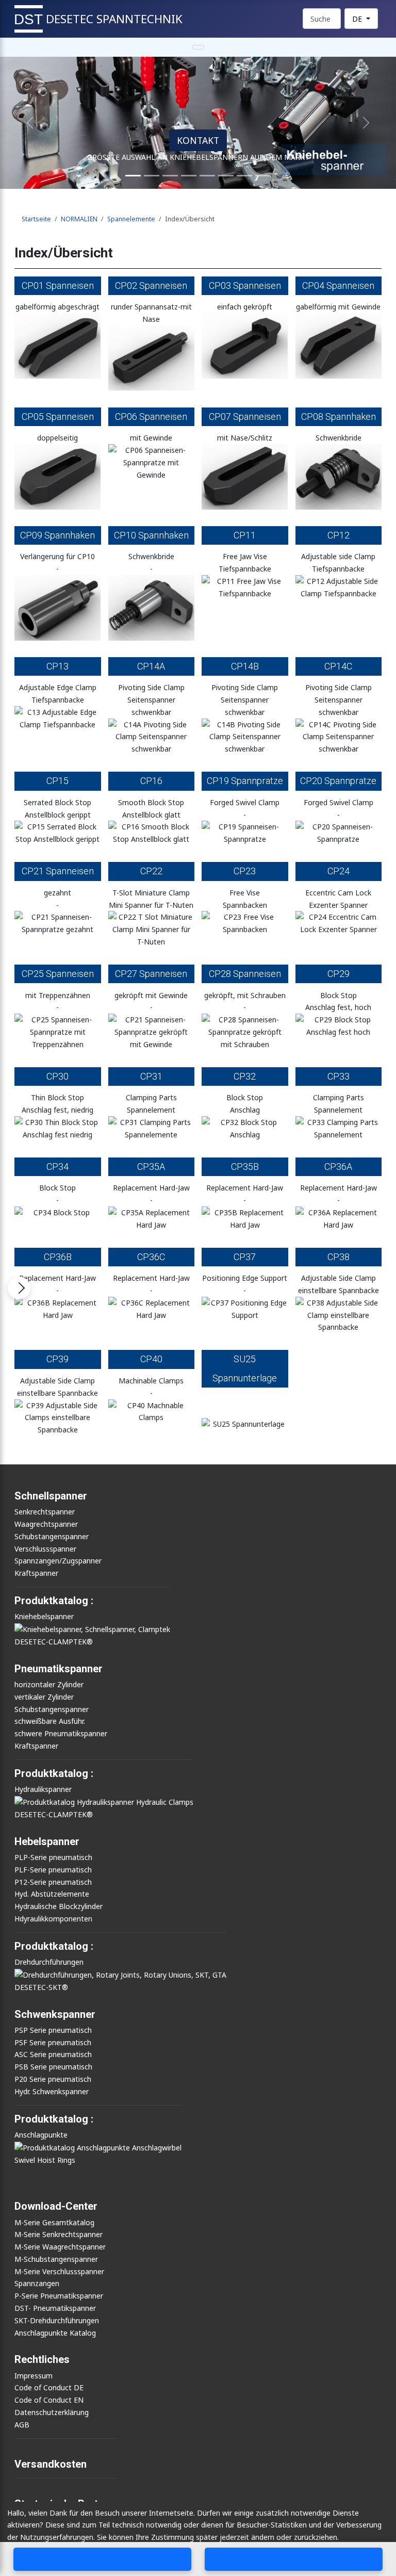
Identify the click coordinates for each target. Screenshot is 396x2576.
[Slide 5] (207, 176)
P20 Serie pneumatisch (53, 2079)
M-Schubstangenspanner (56, 2259)
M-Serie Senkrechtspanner (59, 2234)
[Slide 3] (170, 176)
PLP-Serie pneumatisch (53, 1857)
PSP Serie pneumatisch (53, 2030)
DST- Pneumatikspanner (55, 2308)
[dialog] (198, 2539)
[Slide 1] (133, 176)
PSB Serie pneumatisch (53, 2067)
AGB (22, 2425)
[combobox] (322, 19)
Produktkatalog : (54, 2119)
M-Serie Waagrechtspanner (60, 2247)
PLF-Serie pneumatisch (53, 1870)
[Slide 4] (189, 176)
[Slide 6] (226, 176)
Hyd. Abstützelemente (52, 1894)
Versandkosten (51, 2464)
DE (358, 19)
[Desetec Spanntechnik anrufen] (103, 2559)
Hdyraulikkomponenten (53, 1919)
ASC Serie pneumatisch (53, 2054)
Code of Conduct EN (49, 2400)
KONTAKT (198, 140)
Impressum (34, 2376)
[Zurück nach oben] (385, 2536)
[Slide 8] (244, 176)
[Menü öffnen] (19, 1288)
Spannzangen (37, 2283)
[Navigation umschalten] (198, 47)
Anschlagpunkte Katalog (55, 2333)
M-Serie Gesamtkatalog (54, 2222)
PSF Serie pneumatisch (53, 2042)
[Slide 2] (152, 176)
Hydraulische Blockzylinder (59, 1906)
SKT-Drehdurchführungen (57, 2320)
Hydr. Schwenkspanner (52, 2091)
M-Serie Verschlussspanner (59, 2271)
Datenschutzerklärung (52, 2412)
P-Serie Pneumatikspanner (59, 2296)
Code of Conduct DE (49, 2387)
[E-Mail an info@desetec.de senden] (294, 2559)
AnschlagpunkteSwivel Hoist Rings (45, 2147)
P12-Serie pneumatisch (53, 1882)
